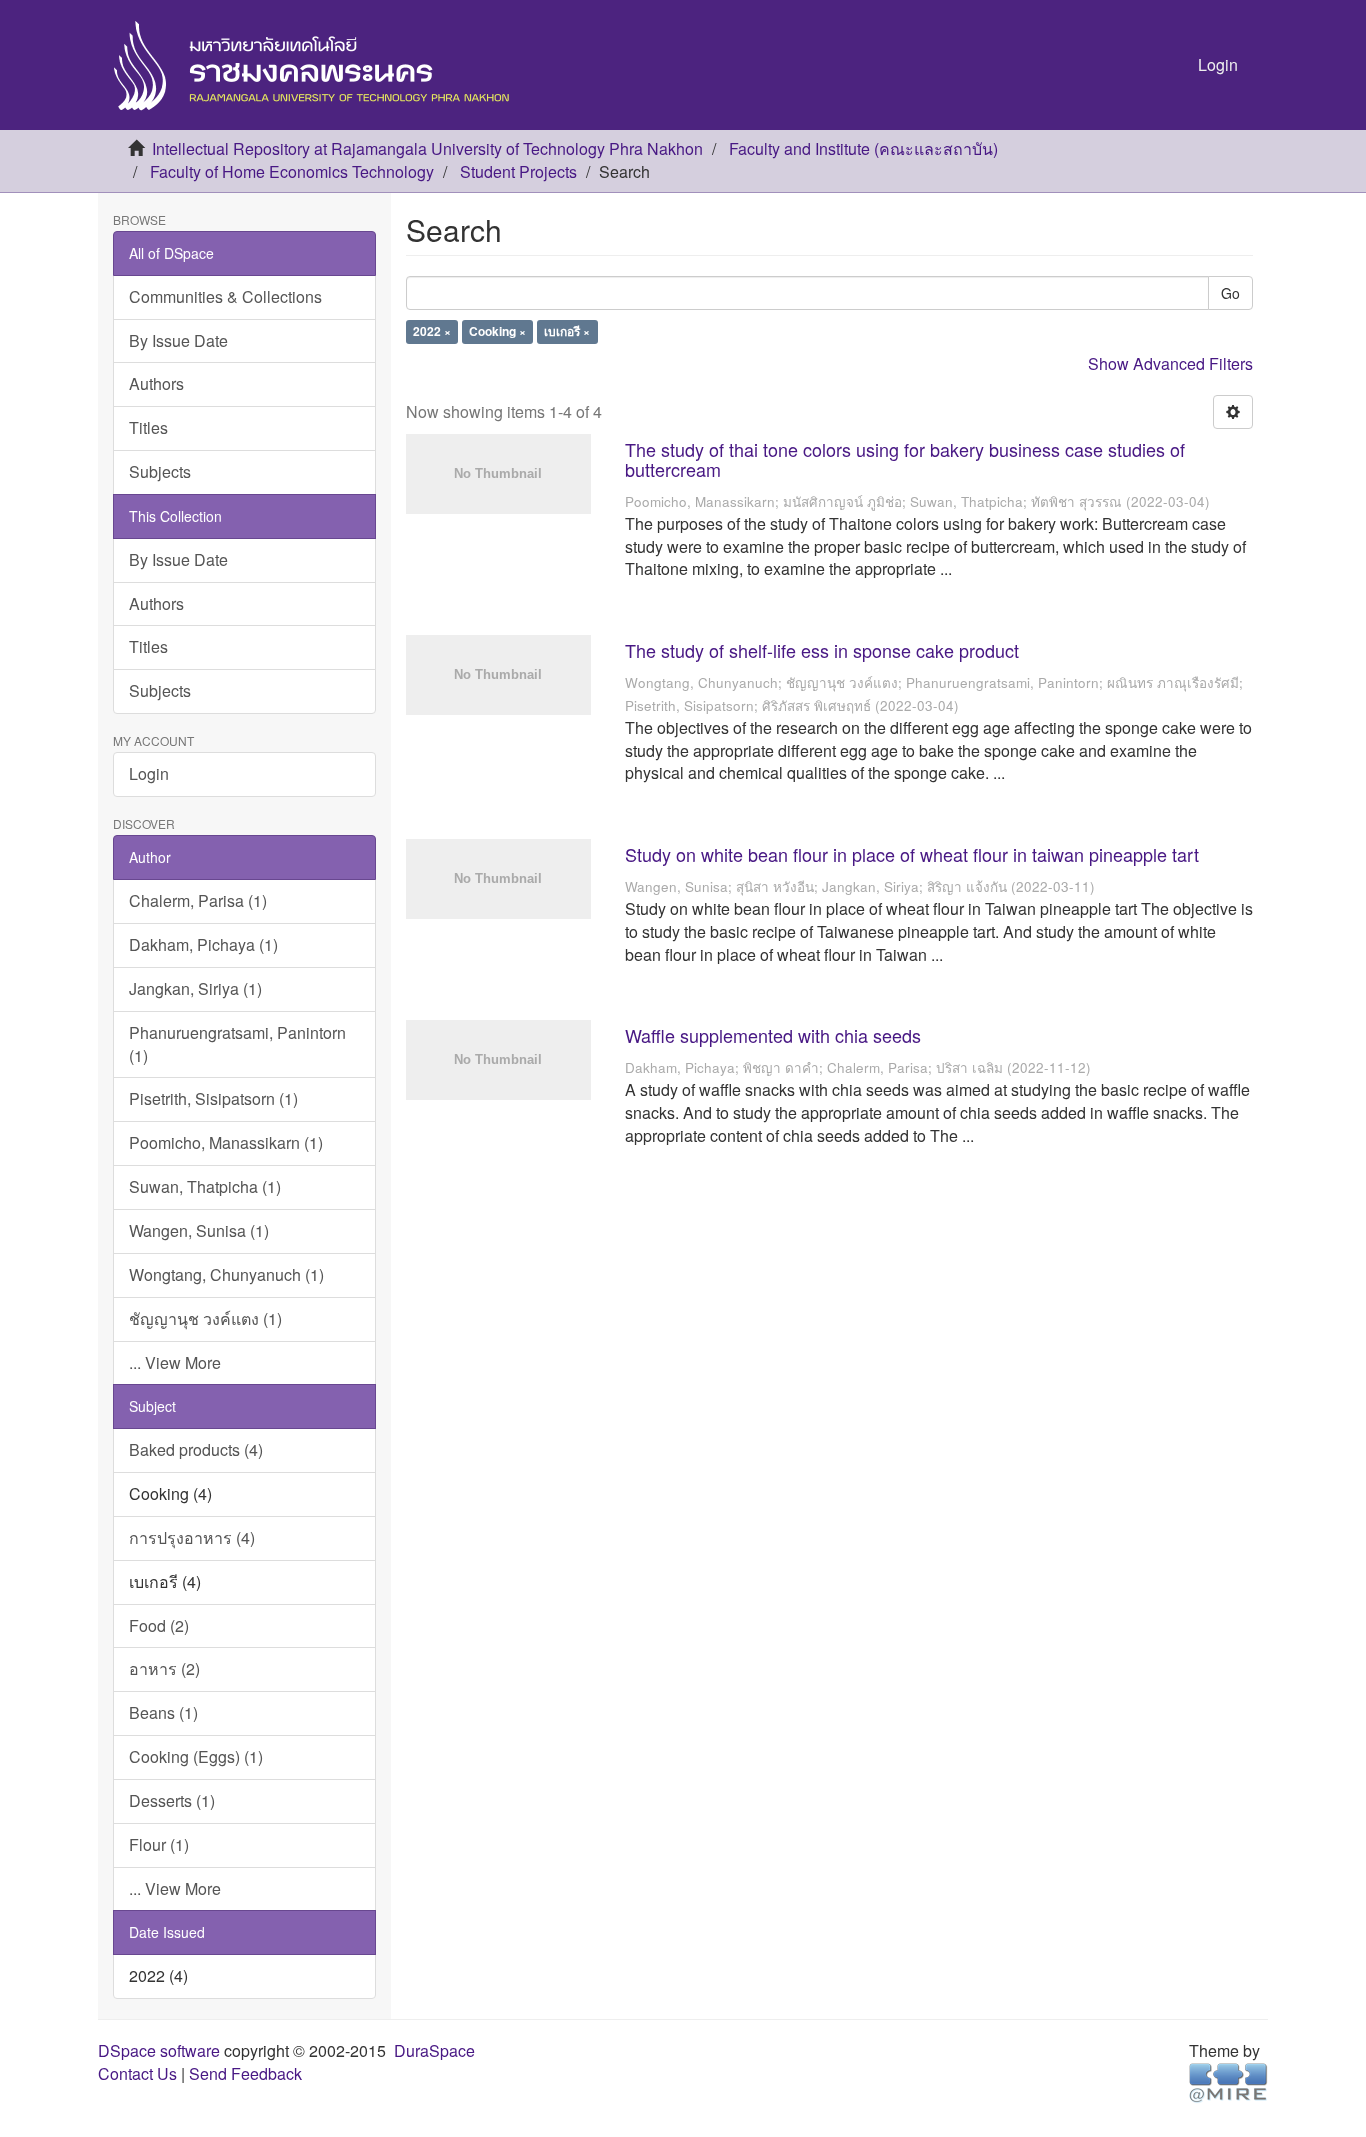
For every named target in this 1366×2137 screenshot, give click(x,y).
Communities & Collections (225, 296)
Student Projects (518, 171)
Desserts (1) (172, 1800)
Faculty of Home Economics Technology (292, 171)
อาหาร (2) (164, 1668)
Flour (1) (159, 1844)
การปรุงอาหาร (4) (192, 1537)
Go (1230, 293)
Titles (148, 427)
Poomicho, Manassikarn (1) (226, 1142)
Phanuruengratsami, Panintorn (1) (237, 1044)
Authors (156, 383)
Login (149, 773)
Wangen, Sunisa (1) (199, 1230)
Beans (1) (163, 1712)
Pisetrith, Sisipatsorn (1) (213, 1098)
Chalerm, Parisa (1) (198, 900)
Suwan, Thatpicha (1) (205, 1186)
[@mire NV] (1228, 2081)
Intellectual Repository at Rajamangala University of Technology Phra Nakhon (427, 148)
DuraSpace (434, 2050)
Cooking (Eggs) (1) (196, 1756)
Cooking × (497, 332)
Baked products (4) (196, 1449)
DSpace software (159, 2050)
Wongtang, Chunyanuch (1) (226, 1274)
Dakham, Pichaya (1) (203, 944)
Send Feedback (245, 2073)
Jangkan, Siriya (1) (195, 988)
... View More (175, 1362)
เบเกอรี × (567, 332)
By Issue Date (178, 340)
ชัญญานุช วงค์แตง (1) (205, 1318)
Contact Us (137, 2073)
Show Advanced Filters (1170, 363)
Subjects (160, 471)
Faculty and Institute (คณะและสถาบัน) (863, 148)
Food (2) (159, 1625)
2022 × (432, 332)
